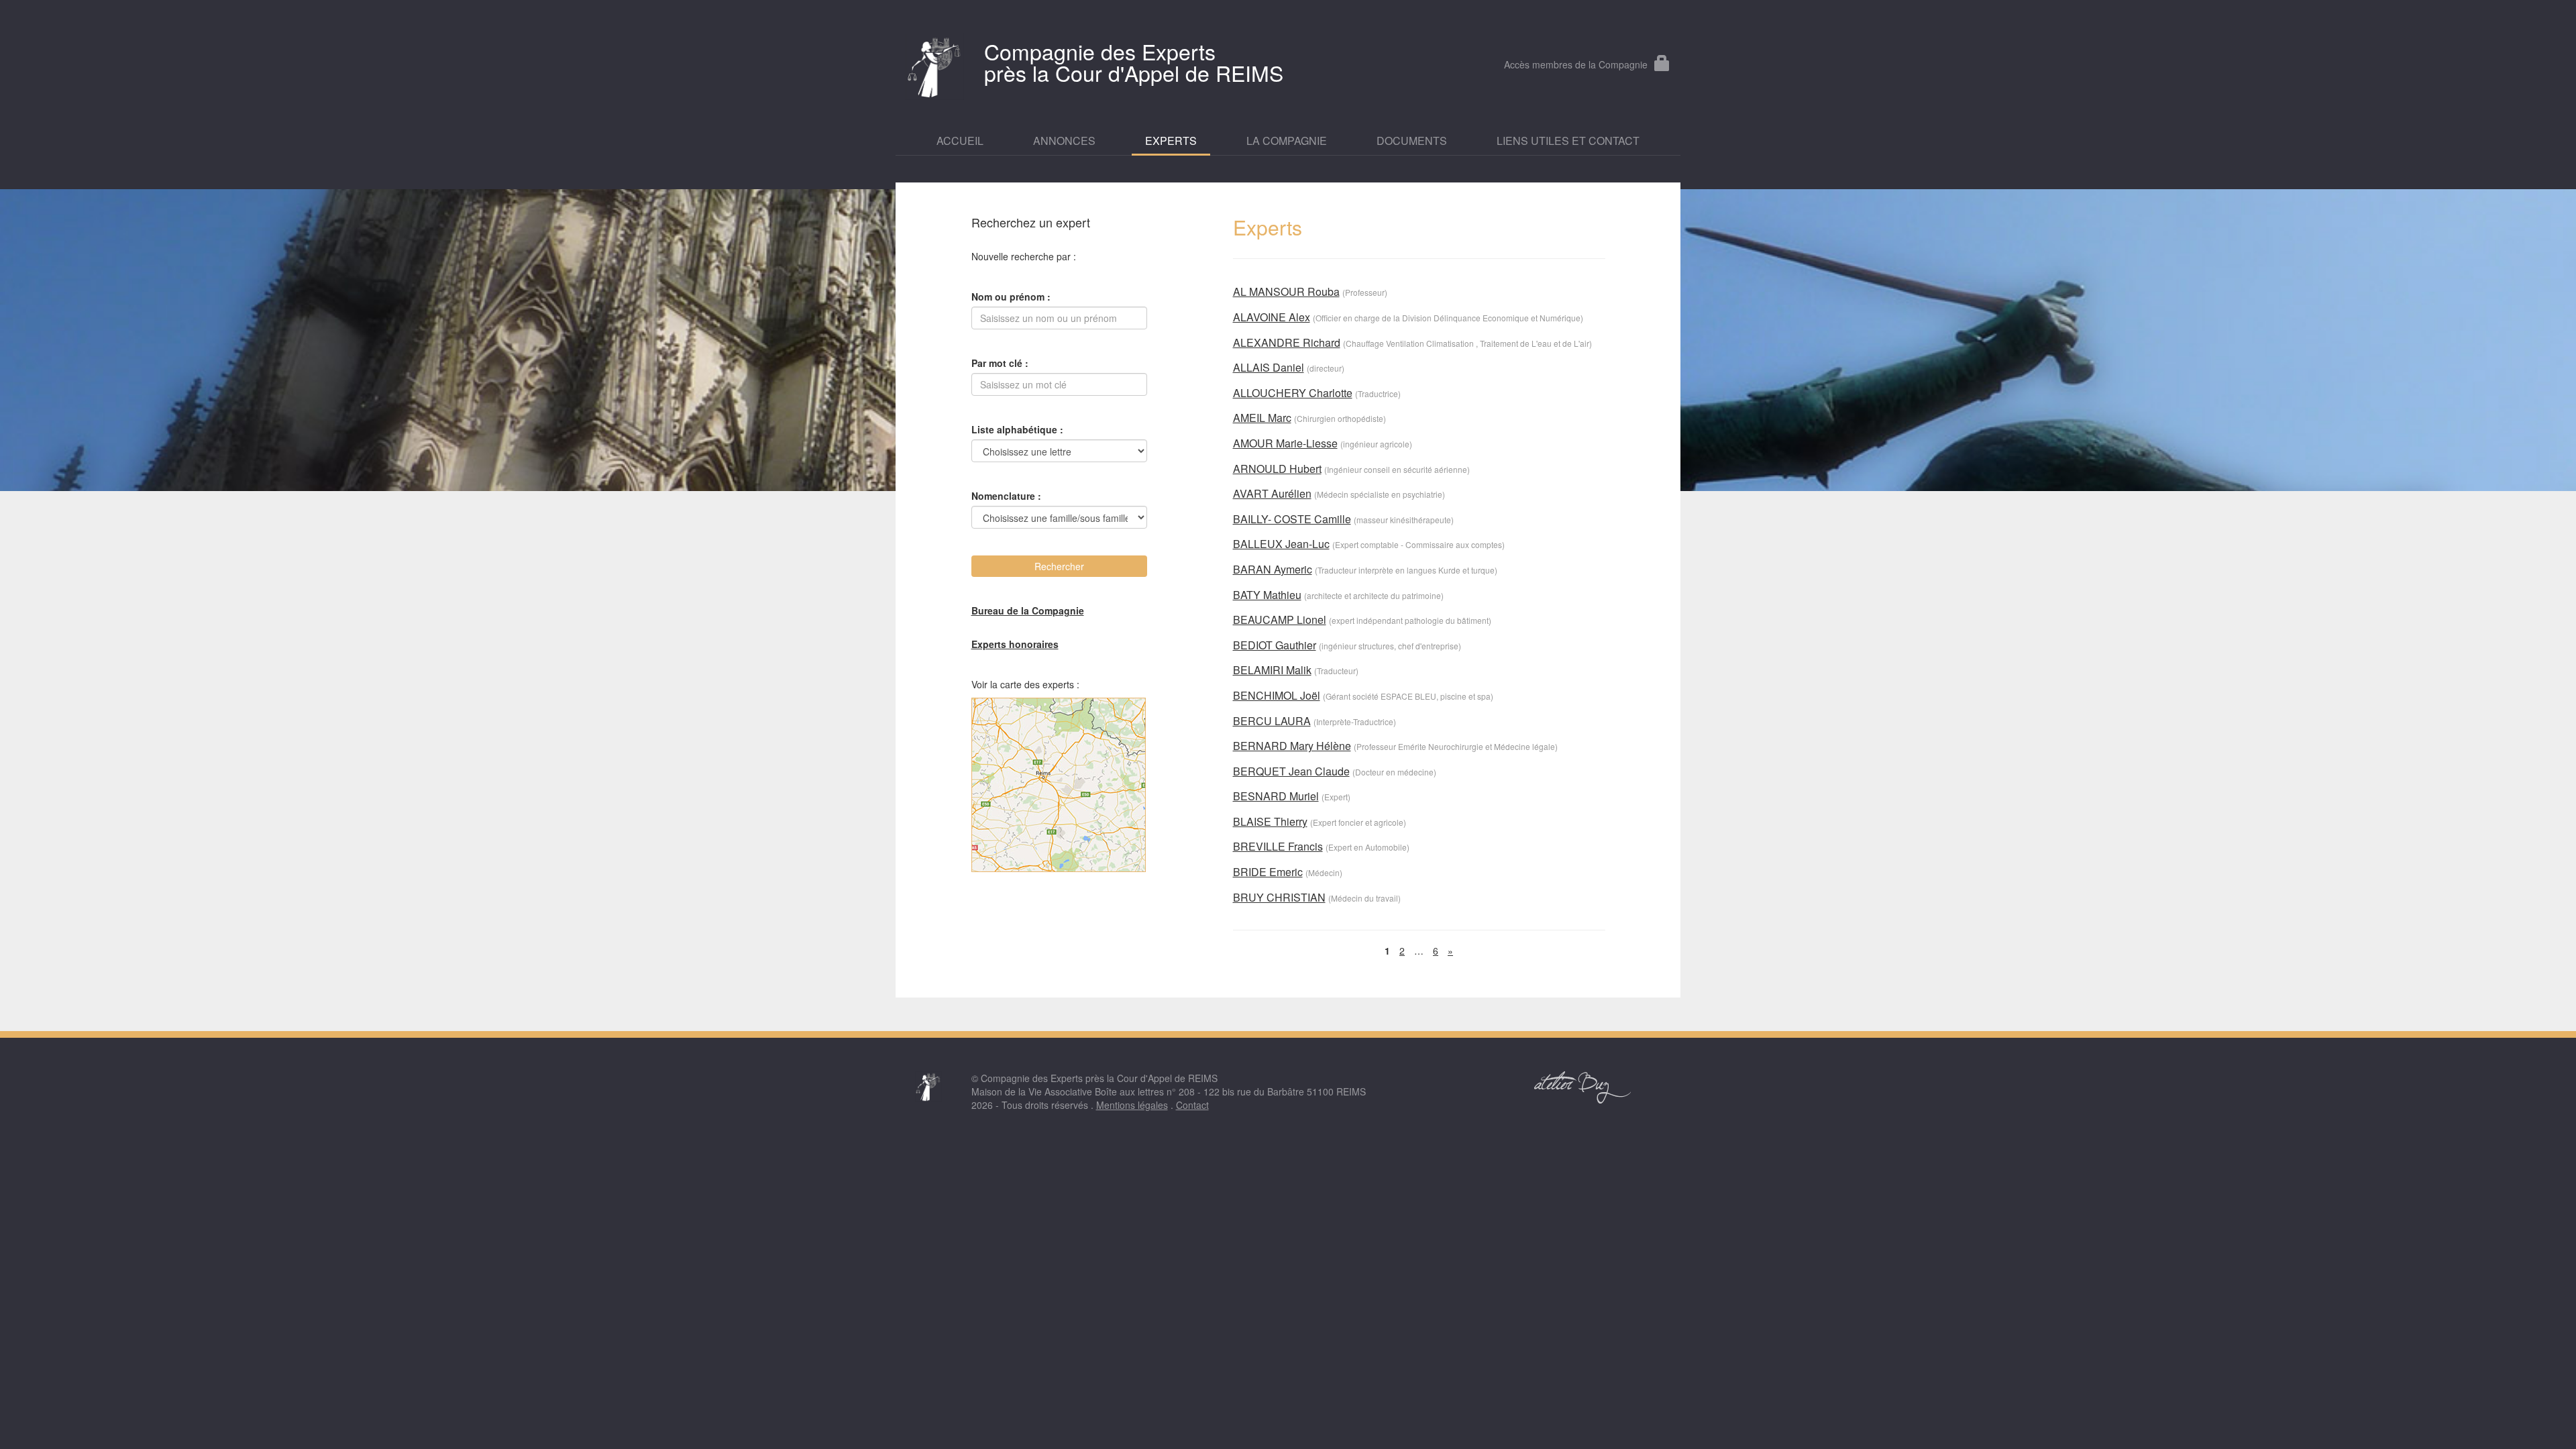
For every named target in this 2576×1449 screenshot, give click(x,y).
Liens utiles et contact (1568, 141)
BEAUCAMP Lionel (1280, 620)
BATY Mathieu (1267, 595)
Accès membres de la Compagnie (1576, 64)
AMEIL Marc (1262, 418)
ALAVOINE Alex (1272, 317)
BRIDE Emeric (1268, 872)
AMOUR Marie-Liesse (1285, 443)
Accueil (960, 141)
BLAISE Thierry (1270, 821)
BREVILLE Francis (1278, 846)
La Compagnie (1287, 141)
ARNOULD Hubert (1277, 469)
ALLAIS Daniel (1269, 367)
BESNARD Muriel (1276, 796)
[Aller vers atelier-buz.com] (1583, 1087)
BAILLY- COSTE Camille (1292, 519)
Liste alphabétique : (1017, 429)
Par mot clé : (1000, 363)
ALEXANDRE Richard (1287, 342)
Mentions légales (1132, 1105)
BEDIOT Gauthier (1275, 645)
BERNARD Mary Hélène (1292, 746)
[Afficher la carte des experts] (1060, 785)
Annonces (1064, 141)
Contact (1192, 1105)
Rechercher (1059, 566)
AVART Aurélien (1272, 493)
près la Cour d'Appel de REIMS (1134, 62)
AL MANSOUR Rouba (1286, 291)
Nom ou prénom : (1011, 297)
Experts (1171, 141)
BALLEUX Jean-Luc (1281, 544)
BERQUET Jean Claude (1291, 771)
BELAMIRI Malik (1272, 670)
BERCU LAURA (1272, 721)
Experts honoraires (1015, 644)
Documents (1412, 141)
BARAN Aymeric (1273, 569)
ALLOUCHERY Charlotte (1293, 393)
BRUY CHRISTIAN (1279, 897)
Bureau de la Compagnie (1028, 610)
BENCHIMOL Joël (1277, 695)
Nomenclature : (1006, 496)
